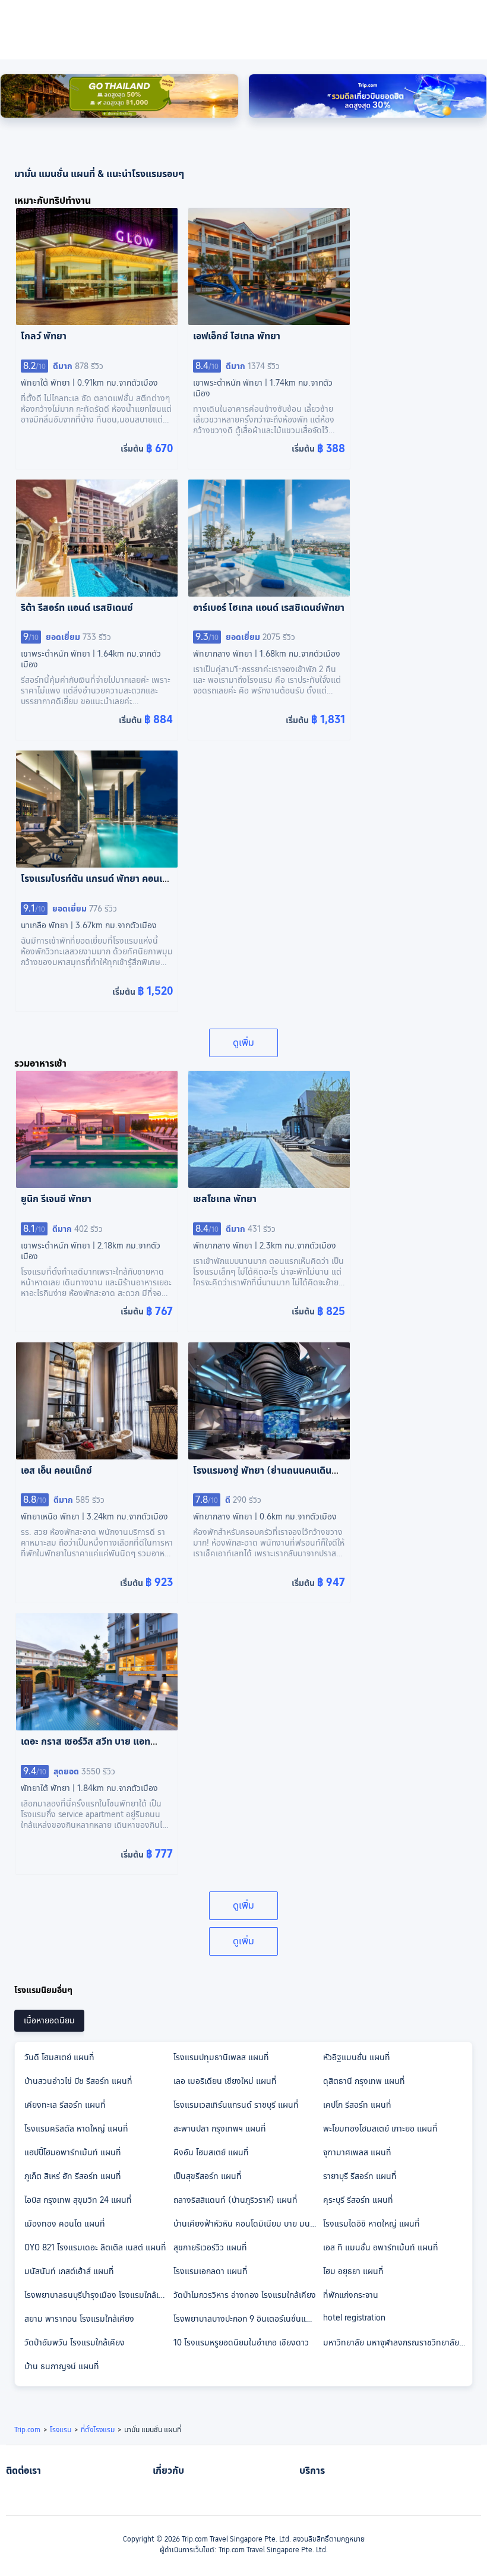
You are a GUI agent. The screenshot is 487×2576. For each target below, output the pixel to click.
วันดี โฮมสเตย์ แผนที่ (59, 2057)
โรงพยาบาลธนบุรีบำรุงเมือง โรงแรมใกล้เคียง (98, 2295)
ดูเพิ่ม (243, 1043)
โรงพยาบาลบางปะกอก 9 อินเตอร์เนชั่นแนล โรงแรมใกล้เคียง (247, 2319)
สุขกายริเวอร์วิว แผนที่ (210, 2247)
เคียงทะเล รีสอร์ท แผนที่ (65, 2105)
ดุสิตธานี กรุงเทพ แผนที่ (364, 2081)
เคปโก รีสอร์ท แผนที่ (357, 2105)
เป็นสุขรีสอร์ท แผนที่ (208, 2176)
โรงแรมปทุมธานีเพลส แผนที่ (221, 2057)
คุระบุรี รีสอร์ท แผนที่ (358, 2200)
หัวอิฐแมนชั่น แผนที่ (357, 2057)
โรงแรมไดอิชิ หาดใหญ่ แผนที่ (371, 2224)
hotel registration (354, 2318)
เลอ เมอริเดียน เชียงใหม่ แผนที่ (225, 2081)
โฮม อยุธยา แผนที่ (353, 2271)
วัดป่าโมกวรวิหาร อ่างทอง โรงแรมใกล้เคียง (245, 2295)
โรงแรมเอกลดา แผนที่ (211, 2271)
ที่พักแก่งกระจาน (351, 2295)
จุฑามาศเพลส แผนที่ (357, 2152)
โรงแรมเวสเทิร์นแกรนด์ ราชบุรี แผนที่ (236, 2105)
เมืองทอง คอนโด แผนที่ (65, 2224)
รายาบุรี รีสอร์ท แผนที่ (360, 2176)
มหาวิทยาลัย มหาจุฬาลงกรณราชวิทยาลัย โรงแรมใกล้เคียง (397, 2342)
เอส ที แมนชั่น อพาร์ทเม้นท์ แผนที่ (381, 2247)
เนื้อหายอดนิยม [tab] (49, 2020)
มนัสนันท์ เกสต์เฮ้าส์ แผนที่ (69, 2271)
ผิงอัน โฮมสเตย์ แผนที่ (211, 2152)
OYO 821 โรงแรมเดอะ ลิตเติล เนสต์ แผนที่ (95, 2247)
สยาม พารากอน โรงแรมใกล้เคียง (79, 2319)
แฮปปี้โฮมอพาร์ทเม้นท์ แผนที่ (73, 2152)
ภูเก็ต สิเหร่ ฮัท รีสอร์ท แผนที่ (73, 2176)
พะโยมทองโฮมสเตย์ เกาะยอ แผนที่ (380, 2129)
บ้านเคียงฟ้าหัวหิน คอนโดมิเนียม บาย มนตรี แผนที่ (247, 2224)
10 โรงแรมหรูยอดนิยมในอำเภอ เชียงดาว (241, 2342)
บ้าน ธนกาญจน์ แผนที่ (62, 2366)
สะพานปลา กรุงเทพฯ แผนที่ (220, 2129)
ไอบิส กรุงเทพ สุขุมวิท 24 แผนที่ (78, 2200)
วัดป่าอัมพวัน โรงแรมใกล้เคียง (75, 2342)
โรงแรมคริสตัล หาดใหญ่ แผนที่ (76, 2129)
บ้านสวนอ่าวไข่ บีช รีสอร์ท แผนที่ (78, 2081)
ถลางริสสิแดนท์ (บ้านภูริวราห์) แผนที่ (235, 2200)
